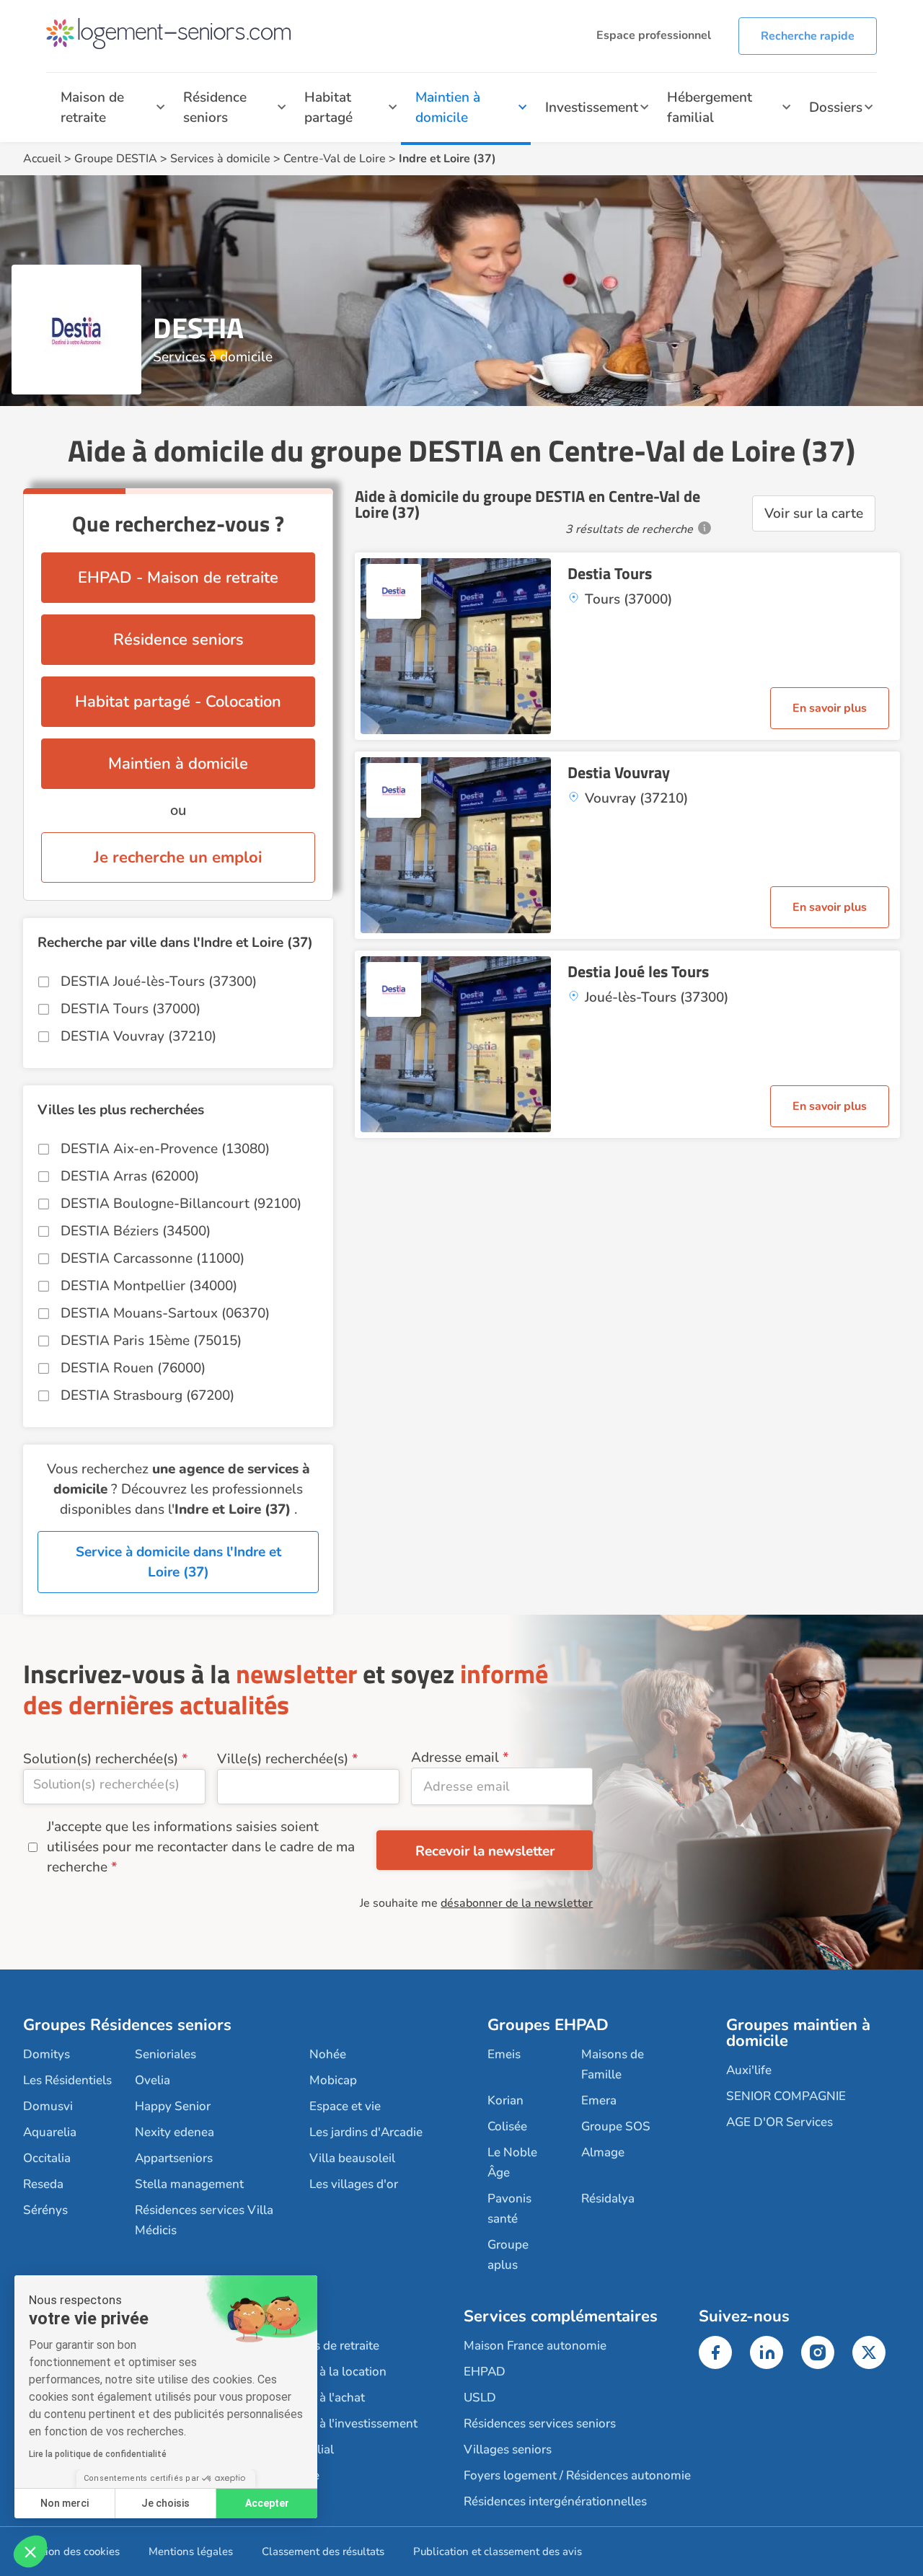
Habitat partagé (328, 107)
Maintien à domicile (448, 107)
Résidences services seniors (540, 2423)
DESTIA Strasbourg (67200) (147, 1395)
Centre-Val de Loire (335, 159)
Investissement (592, 107)
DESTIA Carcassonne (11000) (153, 1258)
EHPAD (485, 2372)
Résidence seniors (215, 107)
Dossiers (836, 107)
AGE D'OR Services (780, 2122)
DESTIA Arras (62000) (130, 1176)
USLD (480, 2398)
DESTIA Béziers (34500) (136, 1231)
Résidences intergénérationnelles (555, 2501)
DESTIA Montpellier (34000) (149, 1286)
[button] (30, 2551)
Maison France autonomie (535, 2346)
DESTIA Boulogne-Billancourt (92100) (181, 1204)
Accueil (42, 159)
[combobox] (114, 1787)
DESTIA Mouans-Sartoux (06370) (165, 1313)
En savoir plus (830, 708)
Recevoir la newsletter (485, 1851)
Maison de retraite (92, 107)
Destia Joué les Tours (638, 971)
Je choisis (165, 2503)
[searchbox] (114, 1784)
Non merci (65, 2503)
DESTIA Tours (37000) (131, 1009)
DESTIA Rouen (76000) (133, 1368)
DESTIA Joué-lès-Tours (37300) (159, 982)
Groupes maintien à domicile (798, 2033)
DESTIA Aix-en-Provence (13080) (165, 1149)
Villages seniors (508, 2449)
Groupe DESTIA (116, 159)
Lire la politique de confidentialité (98, 2454)
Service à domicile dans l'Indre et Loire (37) (178, 1562)
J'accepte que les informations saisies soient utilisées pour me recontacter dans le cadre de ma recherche (201, 1847)
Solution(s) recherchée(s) (101, 1759)
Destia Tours (610, 573)
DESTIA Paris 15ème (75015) (151, 1341)
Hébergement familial (710, 107)
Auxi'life (749, 2070)
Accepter (267, 2503)
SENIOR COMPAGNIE (786, 2096)
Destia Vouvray (619, 772)
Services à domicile (220, 159)
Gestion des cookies (71, 2551)
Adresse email (455, 1757)
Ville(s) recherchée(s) (283, 1759)
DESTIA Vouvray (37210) (138, 1036)
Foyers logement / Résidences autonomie (577, 2475)
